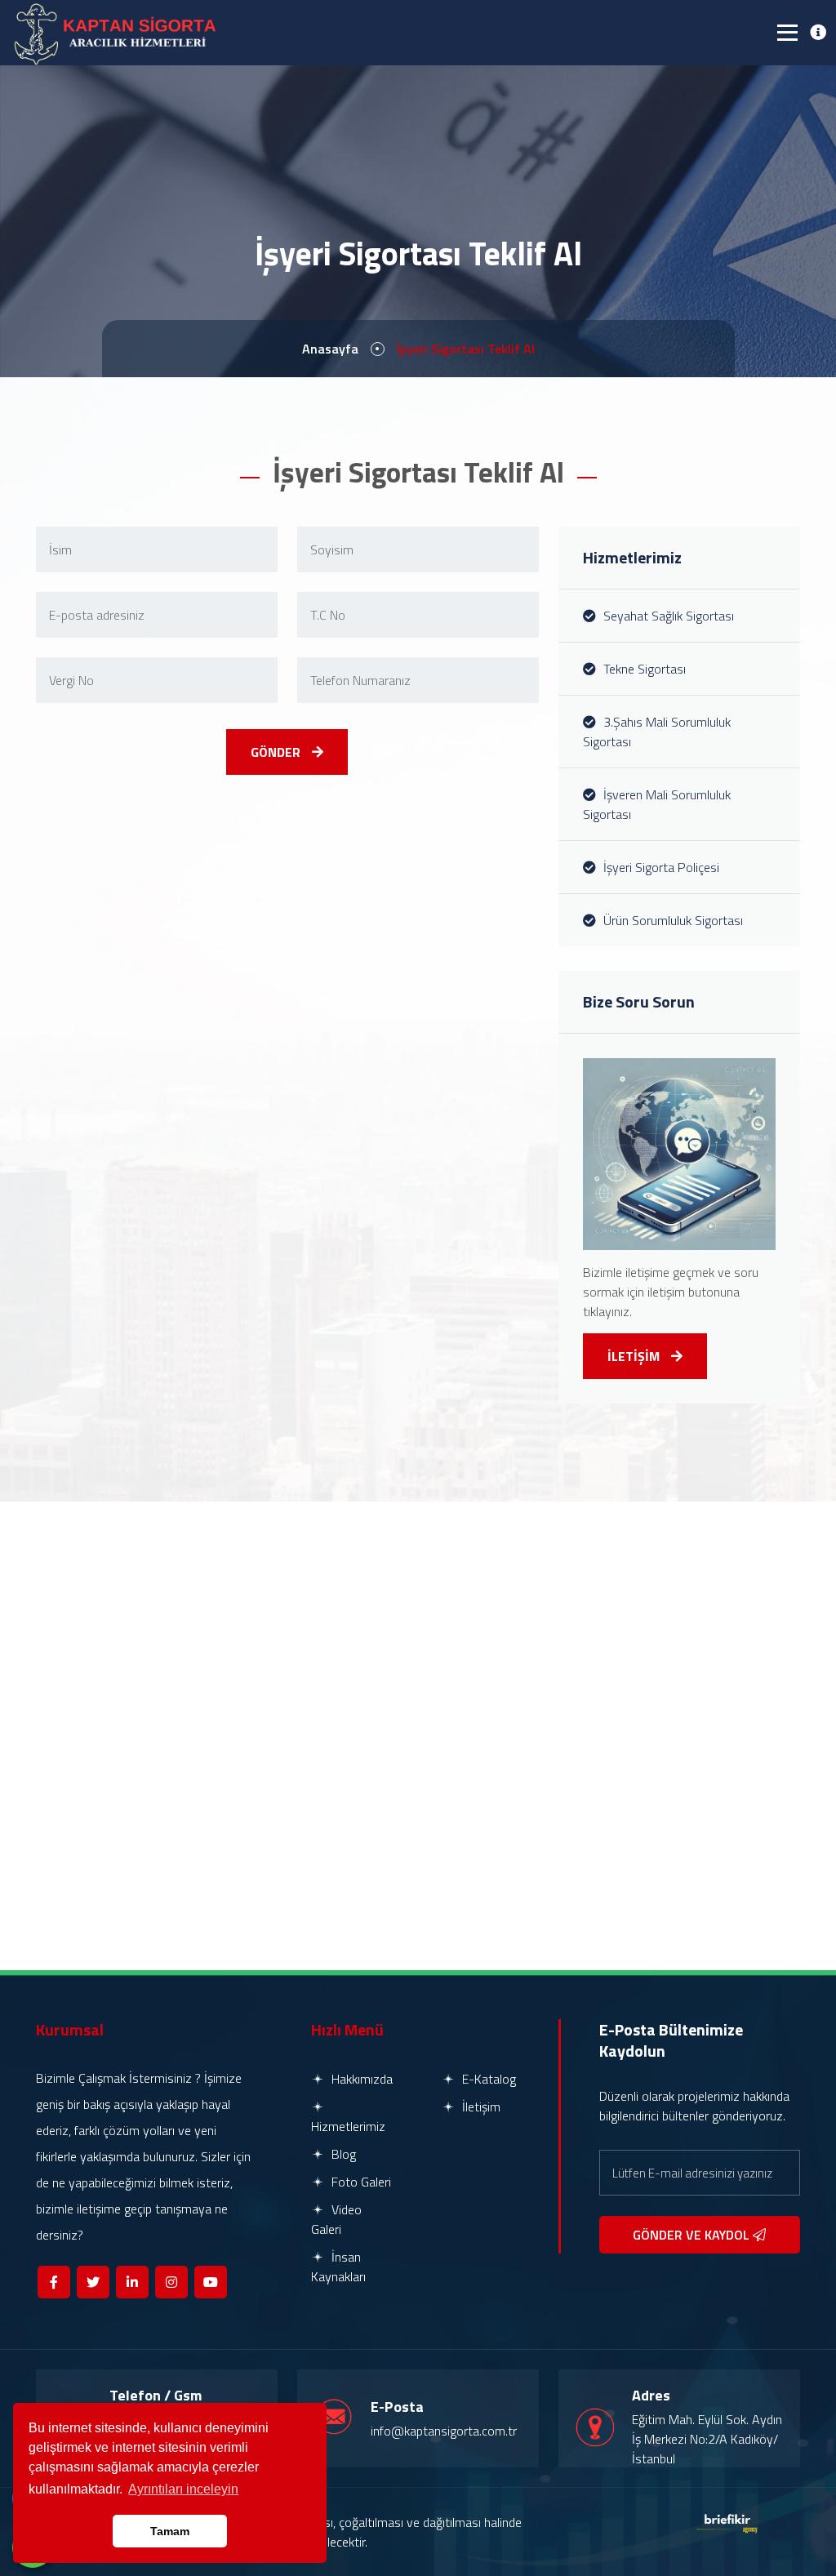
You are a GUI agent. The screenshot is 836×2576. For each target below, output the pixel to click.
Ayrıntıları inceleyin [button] (183, 2489)
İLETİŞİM (635, 1356)
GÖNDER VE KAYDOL (693, 2235)
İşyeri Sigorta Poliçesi (660, 867)
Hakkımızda (360, 2079)
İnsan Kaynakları (338, 2267)
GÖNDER (277, 752)
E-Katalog (487, 2079)
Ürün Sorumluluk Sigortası (671, 920)
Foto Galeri (360, 2182)
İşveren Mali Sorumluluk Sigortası (657, 804)
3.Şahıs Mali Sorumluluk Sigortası (657, 732)
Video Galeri (336, 2219)
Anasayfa (330, 349)
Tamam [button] (170, 2531)
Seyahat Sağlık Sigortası (667, 616)
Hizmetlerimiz (348, 2126)
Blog (342, 2154)
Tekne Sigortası (643, 669)
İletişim (480, 2107)
